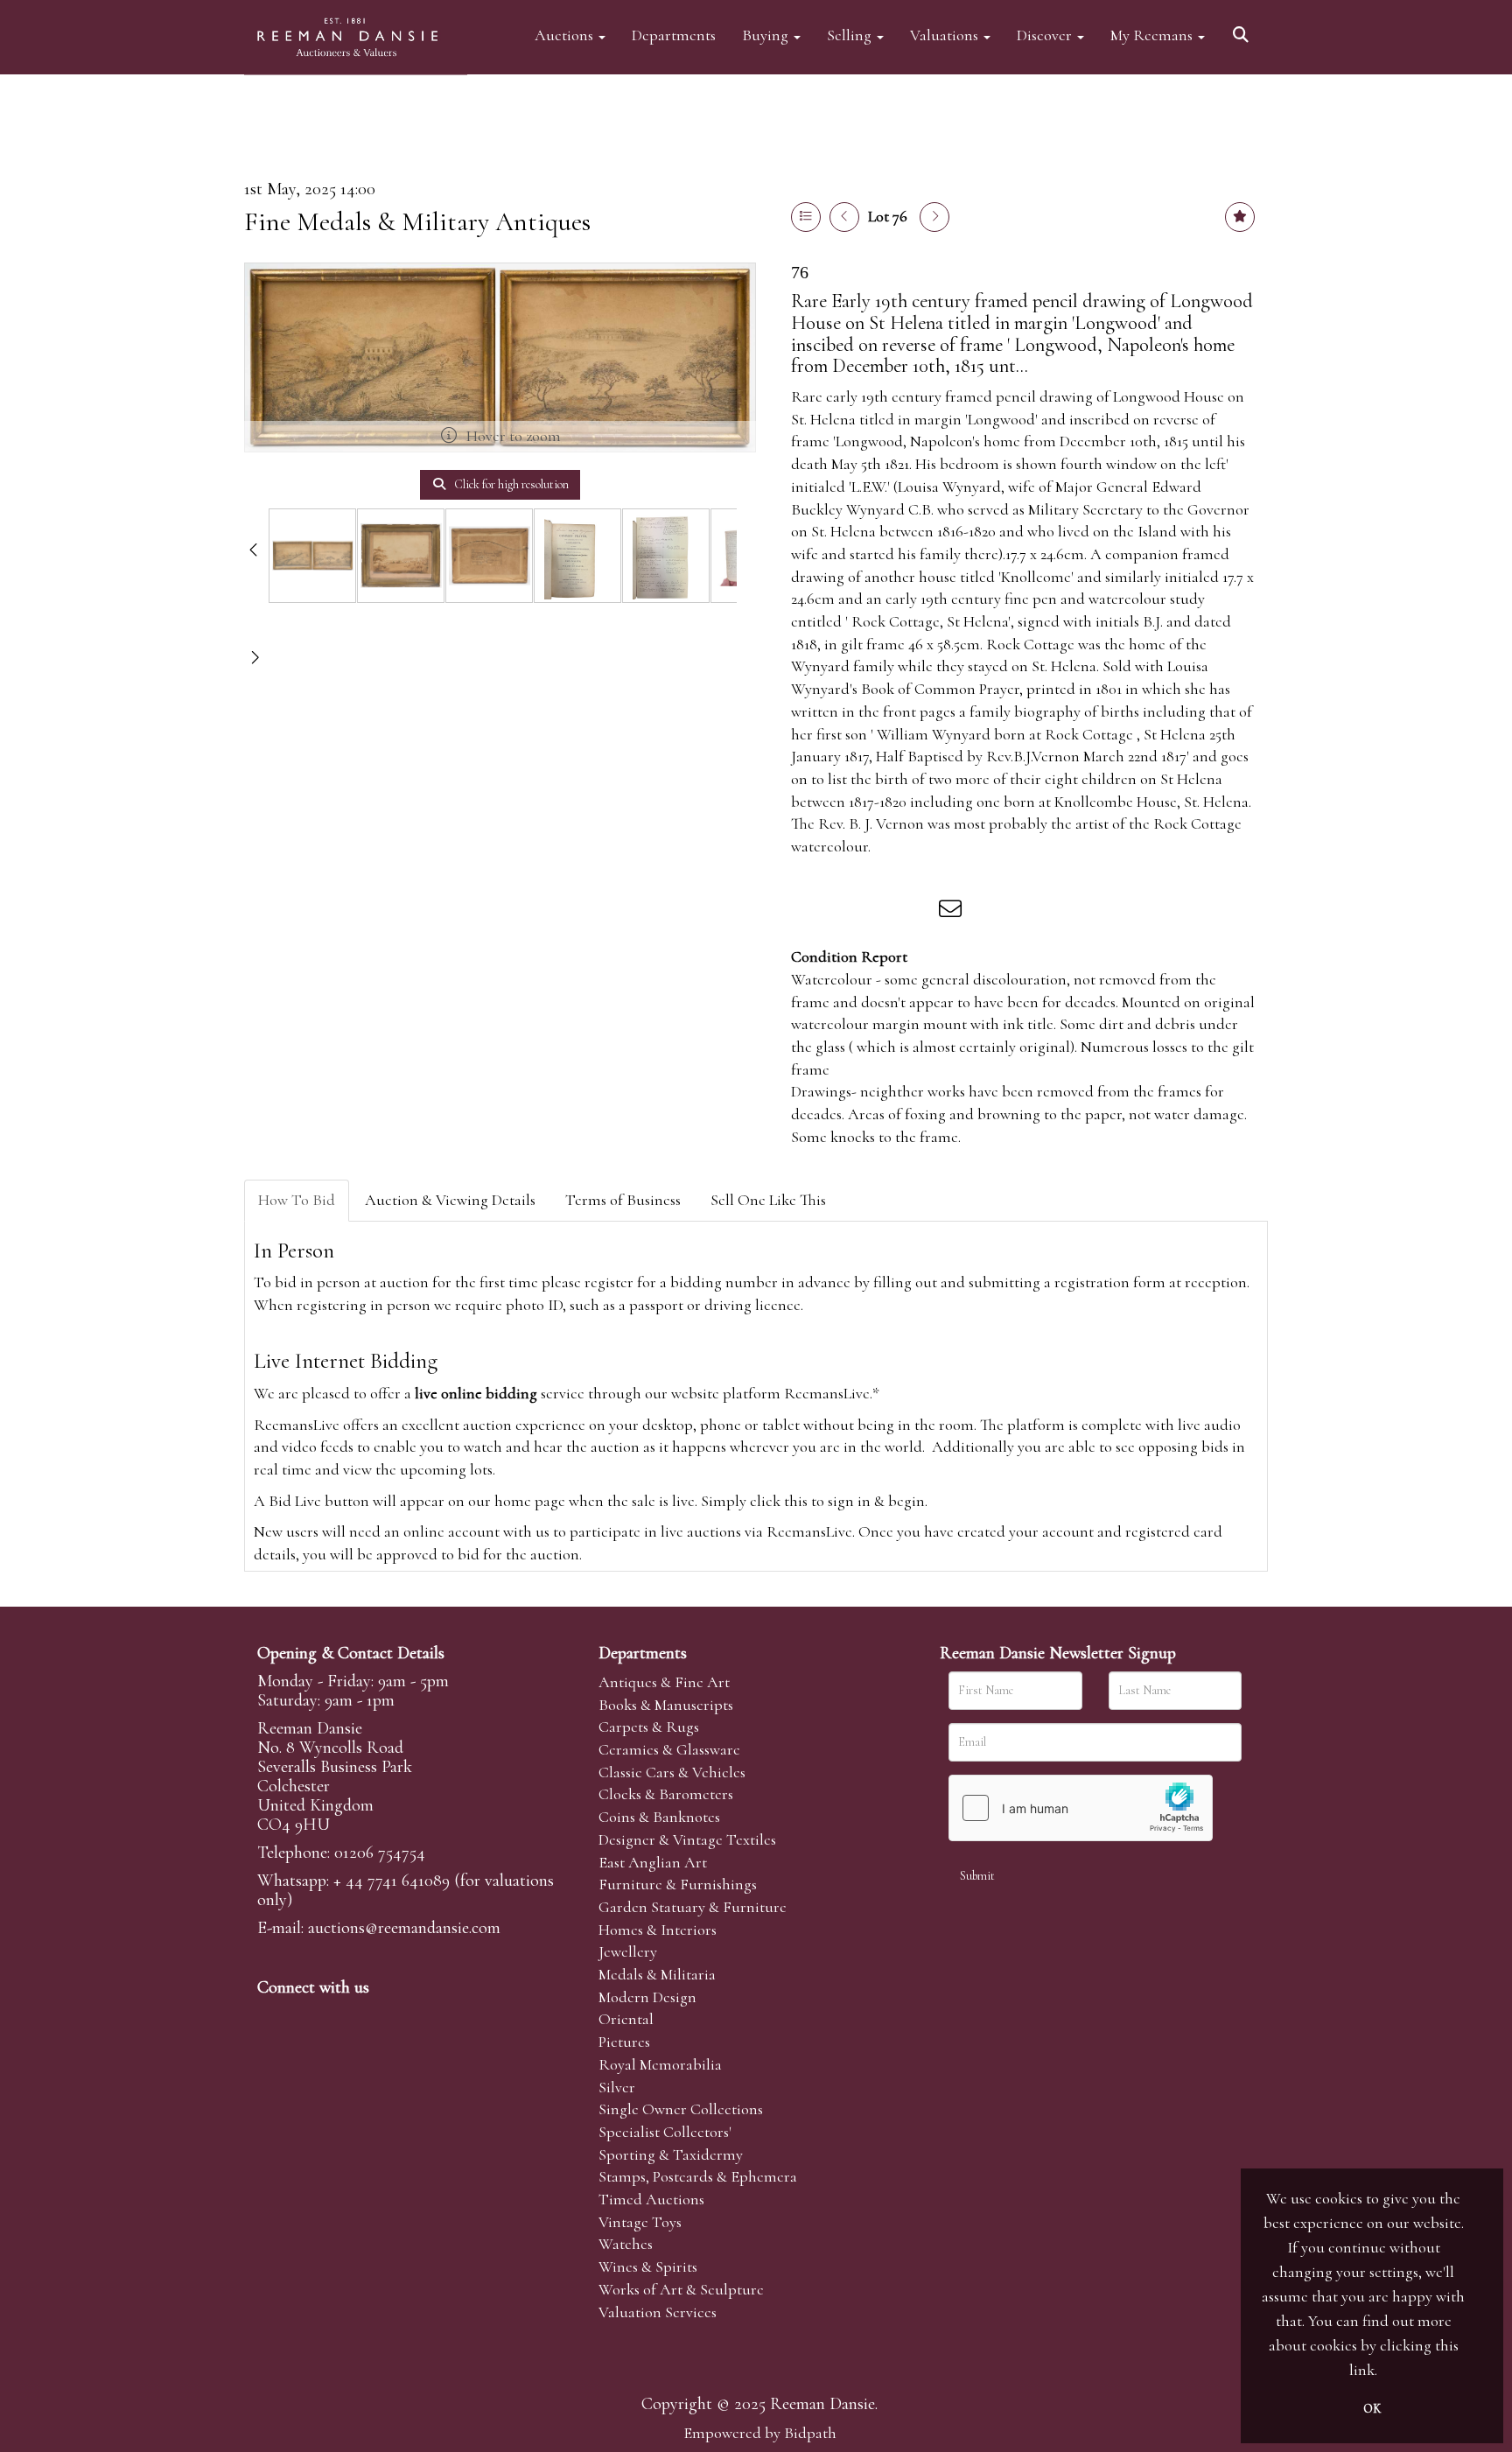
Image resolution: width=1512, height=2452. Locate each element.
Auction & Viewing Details (450, 1200)
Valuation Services (658, 2312)
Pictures (624, 2042)
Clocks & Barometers (666, 1794)
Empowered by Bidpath (760, 2433)
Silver (617, 2087)
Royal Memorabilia (660, 2064)
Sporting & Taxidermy (671, 2154)
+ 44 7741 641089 (392, 1881)
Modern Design (647, 1997)
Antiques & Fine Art (664, 1682)
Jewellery (628, 1951)
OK (1372, 2409)
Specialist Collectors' (665, 2132)
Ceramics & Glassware (669, 1749)
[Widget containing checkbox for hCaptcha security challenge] (1081, 1808)
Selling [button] (851, 35)
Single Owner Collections (681, 2109)
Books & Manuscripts (666, 1705)
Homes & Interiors (658, 1930)
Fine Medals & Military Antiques (417, 222)
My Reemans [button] (1153, 35)
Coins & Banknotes (659, 1817)
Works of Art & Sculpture (681, 2289)
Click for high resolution (510, 484)
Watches (626, 2244)
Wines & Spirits (648, 2266)
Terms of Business (623, 1200)
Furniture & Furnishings (678, 1884)
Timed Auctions (651, 2199)
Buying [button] (767, 35)
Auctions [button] (566, 35)
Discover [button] (1046, 35)
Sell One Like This (768, 1200)
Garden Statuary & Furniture (693, 1907)
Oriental (626, 2019)
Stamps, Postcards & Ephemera (698, 2176)
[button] (1243, 28)
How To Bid (297, 1200)
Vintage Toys (640, 2222)
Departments (674, 35)
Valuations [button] (946, 35)
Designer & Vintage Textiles (687, 1839)
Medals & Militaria (657, 1974)
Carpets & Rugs (649, 1727)
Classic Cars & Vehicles (672, 1772)
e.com (404, 1928)
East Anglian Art (653, 1862)
